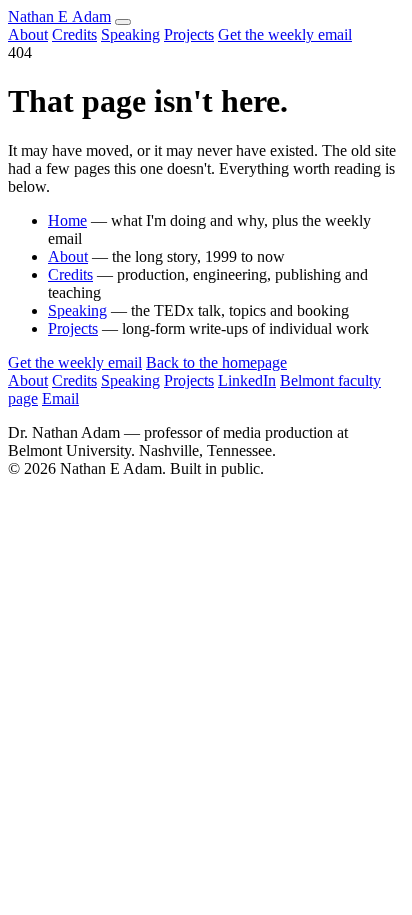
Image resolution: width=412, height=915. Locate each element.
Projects (189, 34)
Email (60, 398)
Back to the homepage (216, 362)
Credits (74, 34)
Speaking (130, 34)
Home (67, 220)
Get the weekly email (285, 34)
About (28, 34)
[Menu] (123, 22)
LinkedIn (247, 380)
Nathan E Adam (59, 16)
